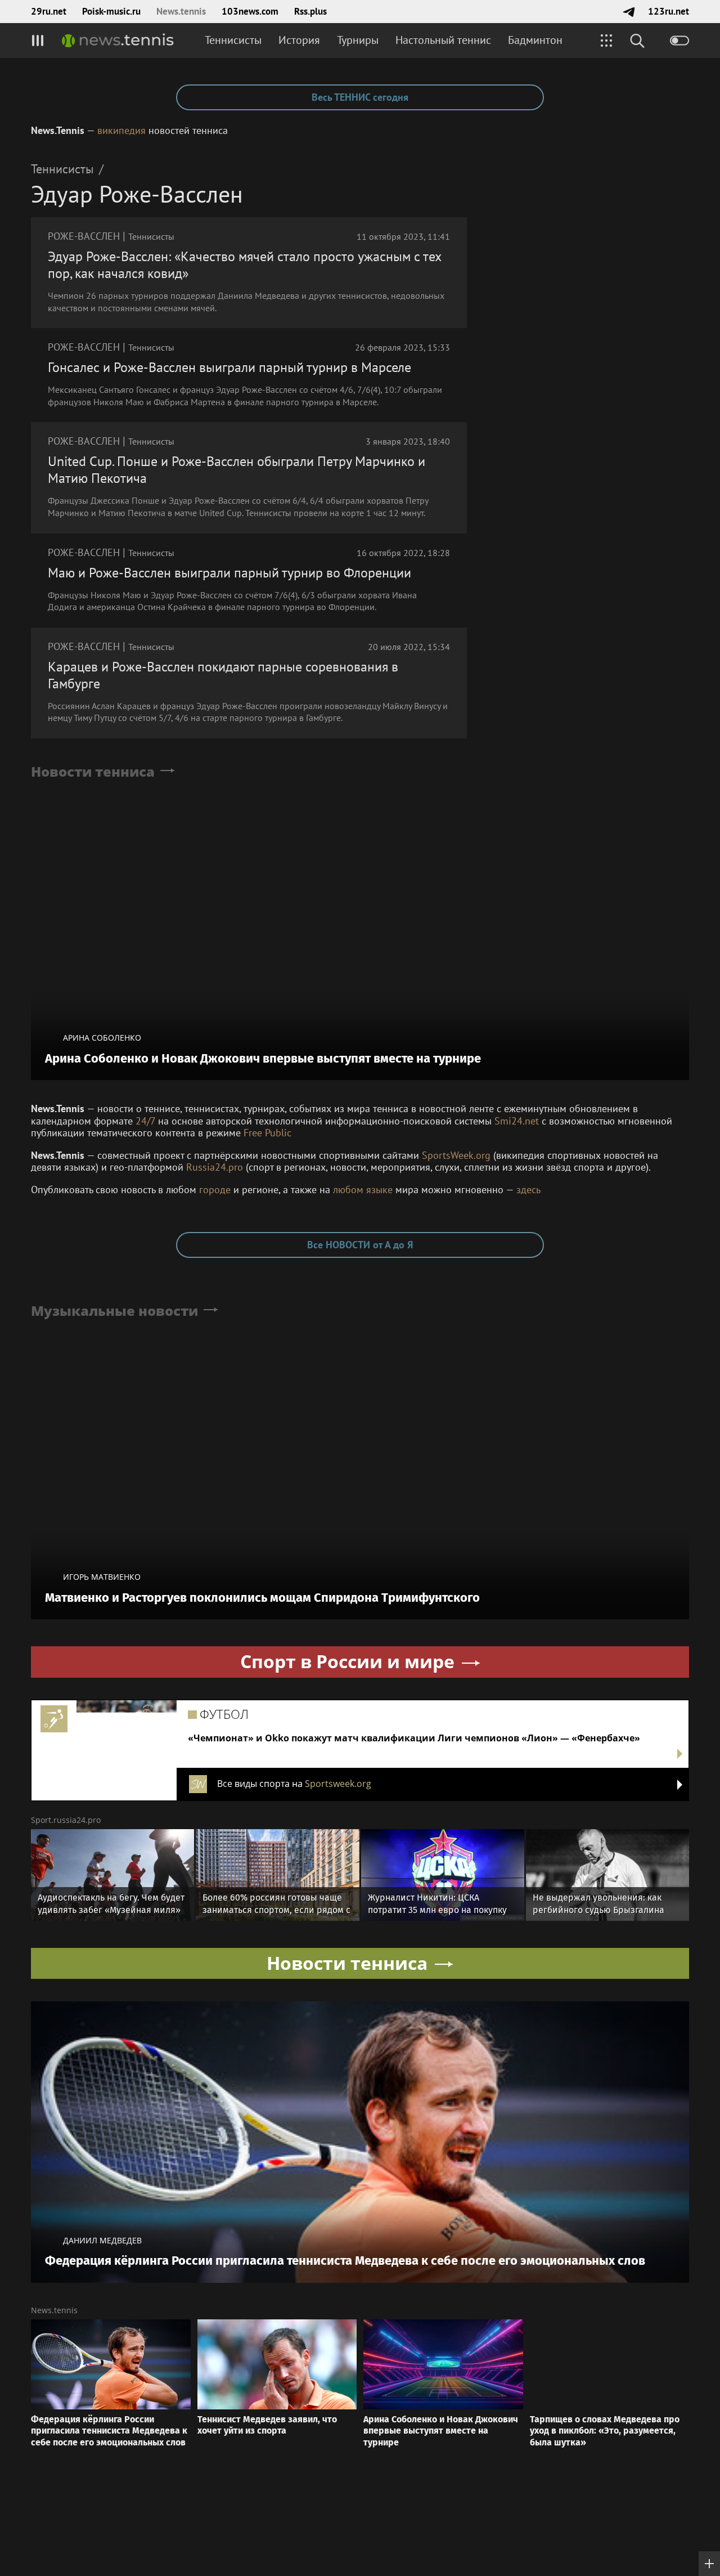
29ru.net (49, 11)
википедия (121, 130)
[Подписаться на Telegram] (629, 12)
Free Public (267, 1133)
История (299, 40)
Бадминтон (535, 40)
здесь (528, 1190)
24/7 (145, 1121)
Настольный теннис (443, 40)
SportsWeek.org (456, 1155)
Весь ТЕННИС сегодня (360, 97)
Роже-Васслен (84, 236)
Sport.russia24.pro (66, 1820)
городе (215, 1190)
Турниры (358, 40)
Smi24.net (517, 1121)
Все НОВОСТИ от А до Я (360, 1245)
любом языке (363, 1190)
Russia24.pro (215, 1167)
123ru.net (669, 11)
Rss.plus (310, 11)
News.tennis (181, 11)
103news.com (250, 11)
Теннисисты (233, 40)
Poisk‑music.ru (111, 11)
